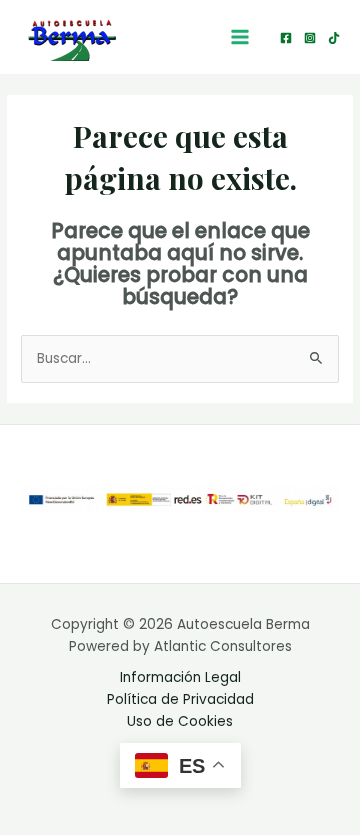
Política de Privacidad (180, 699)
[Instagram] (310, 38)
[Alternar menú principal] (240, 37)
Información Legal (180, 677)
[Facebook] (286, 38)
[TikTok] (334, 38)
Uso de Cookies (180, 721)
